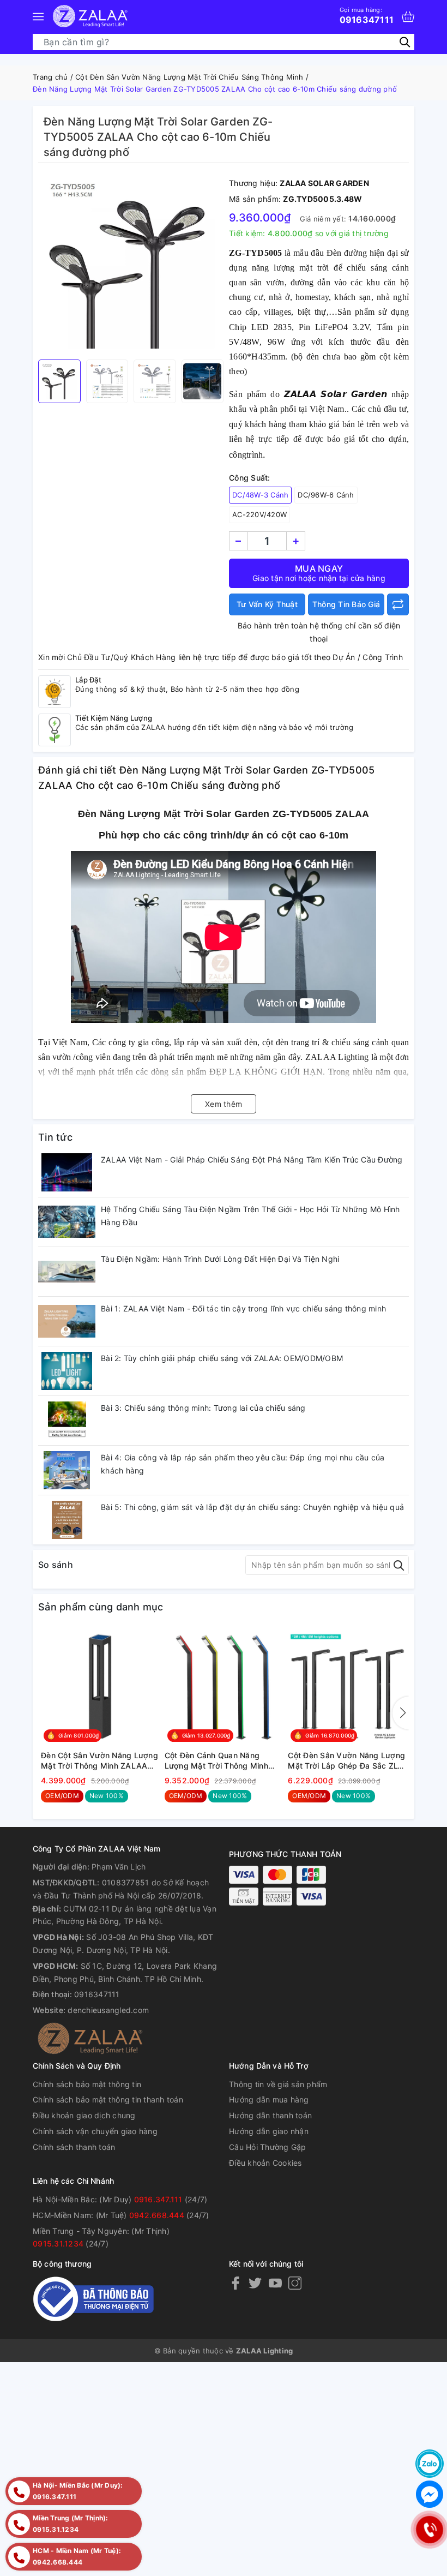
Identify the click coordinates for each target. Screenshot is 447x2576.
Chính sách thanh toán (74, 2147)
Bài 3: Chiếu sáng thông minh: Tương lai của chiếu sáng (203, 1408)
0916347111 (367, 15)
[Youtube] (275, 2283)
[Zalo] (430, 2464)
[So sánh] (398, 604)
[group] (131, 264)
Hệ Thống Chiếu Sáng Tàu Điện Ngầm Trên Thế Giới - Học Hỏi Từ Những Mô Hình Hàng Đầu (250, 1216)
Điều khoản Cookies (265, 2163)
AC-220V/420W (259, 514)
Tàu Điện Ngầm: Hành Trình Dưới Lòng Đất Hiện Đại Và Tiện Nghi (220, 1259)
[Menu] (38, 16)
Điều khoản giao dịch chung (84, 2115)
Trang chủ (50, 77)
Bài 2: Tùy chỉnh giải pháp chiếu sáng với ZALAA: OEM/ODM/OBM (222, 1358)
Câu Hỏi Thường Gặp (268, 2147)
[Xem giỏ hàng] (408, 17)
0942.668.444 (157, 2215)
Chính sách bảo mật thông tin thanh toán (108, 2099)
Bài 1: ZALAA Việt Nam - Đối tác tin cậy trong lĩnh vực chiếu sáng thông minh (243, 1308)
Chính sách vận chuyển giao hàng (95, 2131)
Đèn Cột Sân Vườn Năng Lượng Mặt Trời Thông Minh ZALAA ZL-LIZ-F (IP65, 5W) (99, 1761)
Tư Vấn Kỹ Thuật (267, 604)
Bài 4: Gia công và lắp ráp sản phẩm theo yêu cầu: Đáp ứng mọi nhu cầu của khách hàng (243, 1464)
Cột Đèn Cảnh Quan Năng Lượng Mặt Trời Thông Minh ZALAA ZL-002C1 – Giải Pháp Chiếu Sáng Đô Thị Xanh (220, 1761)
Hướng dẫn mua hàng (269, 2099)
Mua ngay (319, 573)
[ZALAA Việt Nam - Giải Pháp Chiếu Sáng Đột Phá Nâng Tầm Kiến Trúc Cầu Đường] (67, 1172)
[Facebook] (235, 2283)
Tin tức (55, 1137)
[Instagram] (295, 2283)
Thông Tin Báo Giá (346, 604)
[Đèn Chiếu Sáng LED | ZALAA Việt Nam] (90, 16)
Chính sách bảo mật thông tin (87, 2084)
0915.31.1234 (58, 2243)
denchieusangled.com (108, 2010)
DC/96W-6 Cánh (326, 495)
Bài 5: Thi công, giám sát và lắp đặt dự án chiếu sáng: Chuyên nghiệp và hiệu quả (252, 1507)
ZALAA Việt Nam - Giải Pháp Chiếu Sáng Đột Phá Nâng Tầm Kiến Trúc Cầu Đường (252, 1160)
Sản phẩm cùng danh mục (101, 1607)
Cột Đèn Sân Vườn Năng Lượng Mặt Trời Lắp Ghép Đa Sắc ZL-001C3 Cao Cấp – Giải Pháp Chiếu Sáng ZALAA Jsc (346, 1761)
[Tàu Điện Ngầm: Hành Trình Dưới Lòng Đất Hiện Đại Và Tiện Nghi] (67, 1272)
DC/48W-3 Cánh (260, 495)
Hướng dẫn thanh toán (270, 2115)
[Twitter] (255, 2283)
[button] (401, 1713)
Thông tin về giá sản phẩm (278, 2084)
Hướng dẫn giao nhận (269, 2131)
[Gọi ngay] (429, 2529)
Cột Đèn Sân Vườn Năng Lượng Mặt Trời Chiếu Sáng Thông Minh (189, 77)
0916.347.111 (158, 2199)
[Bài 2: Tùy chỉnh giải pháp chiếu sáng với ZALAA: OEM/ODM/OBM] (67, 1371)
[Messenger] (430, 2494)
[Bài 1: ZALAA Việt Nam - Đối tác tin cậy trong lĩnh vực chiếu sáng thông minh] (67, 1321)
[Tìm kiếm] (405, 42)
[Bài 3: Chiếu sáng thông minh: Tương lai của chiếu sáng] (67, 1421)
